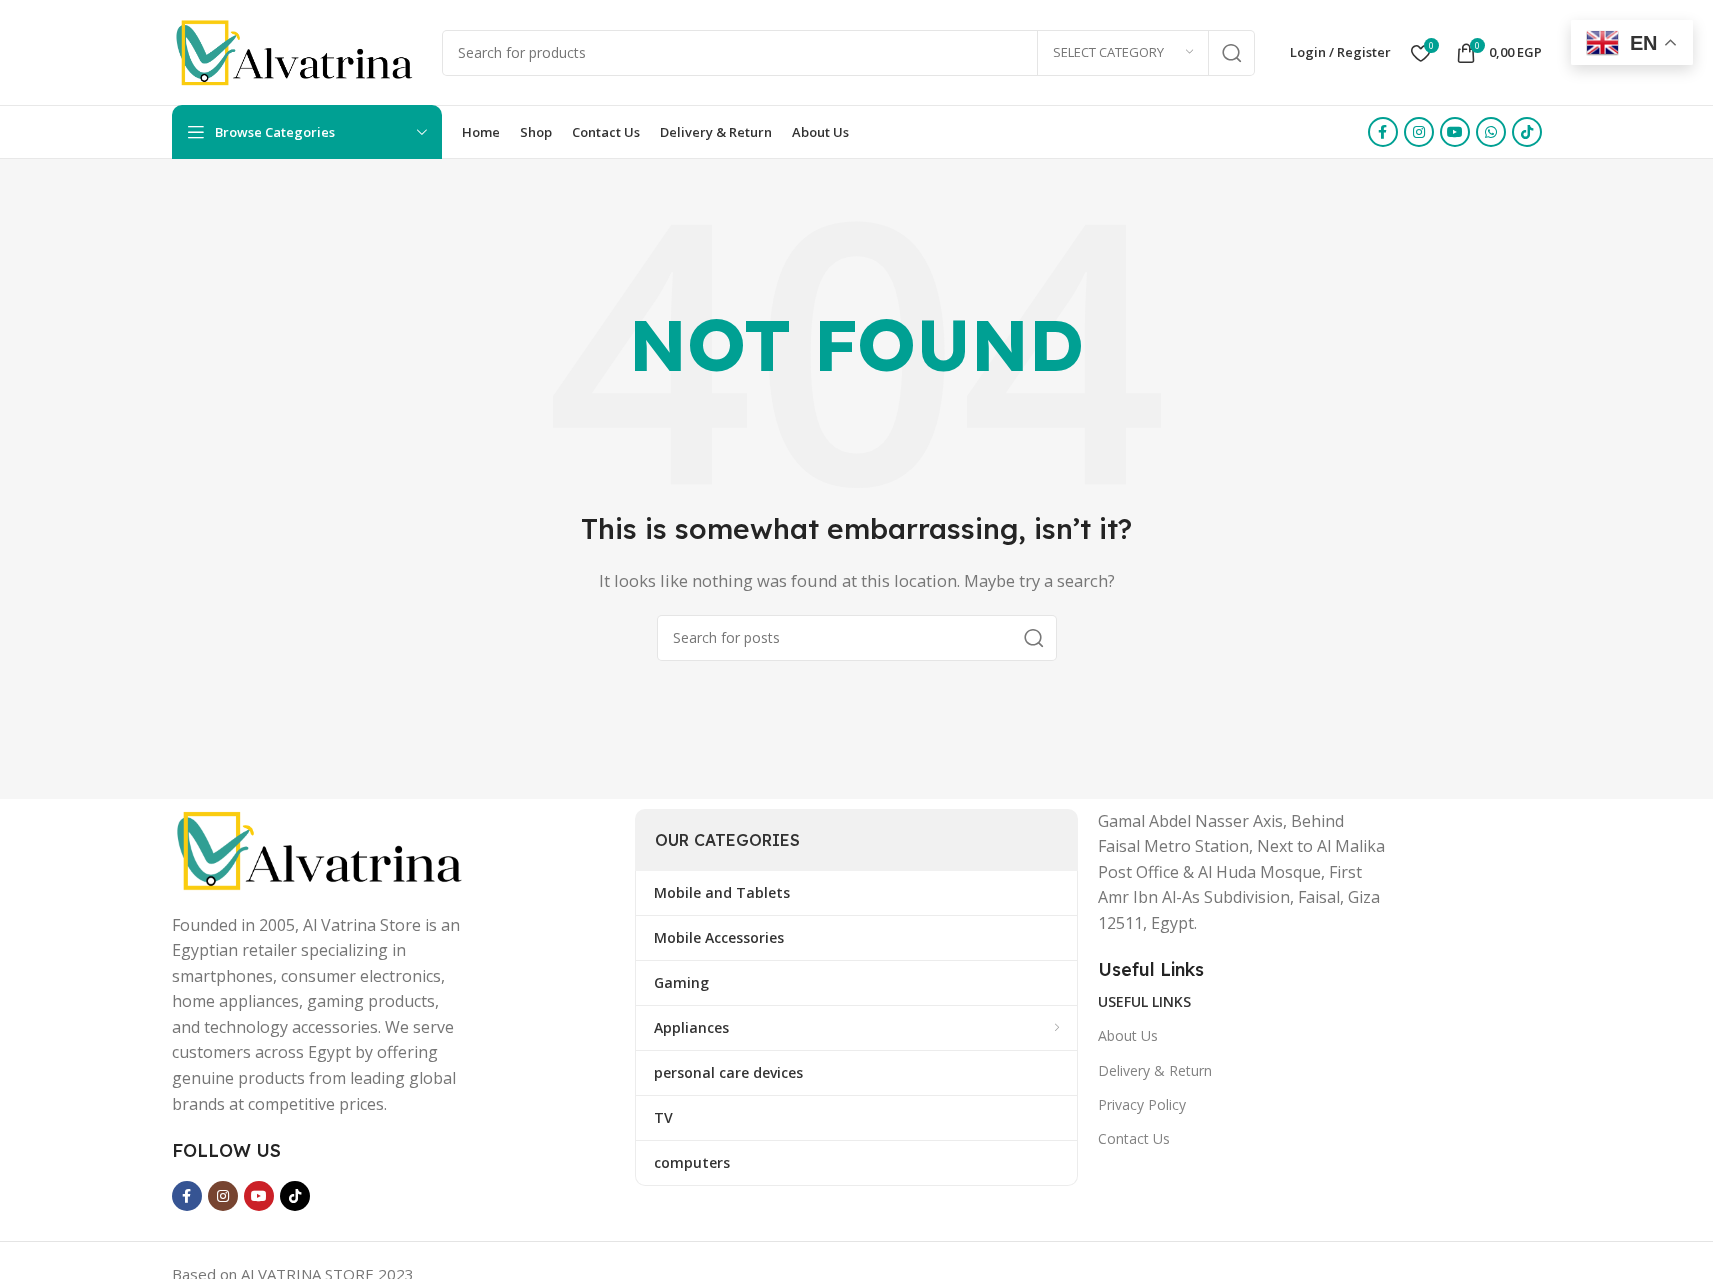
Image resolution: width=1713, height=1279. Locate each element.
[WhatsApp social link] (1491, 132)
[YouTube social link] (1455, 132)
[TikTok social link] (1527, 132)
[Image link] (322, 849)
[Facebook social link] (1383, 132)
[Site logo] (297, 51)
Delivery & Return (1155, 1070)
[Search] (1232, 53)
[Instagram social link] (1419, 132)
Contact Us (1134, 1138)
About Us (1128, 1035)
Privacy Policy (1142, 1104)
